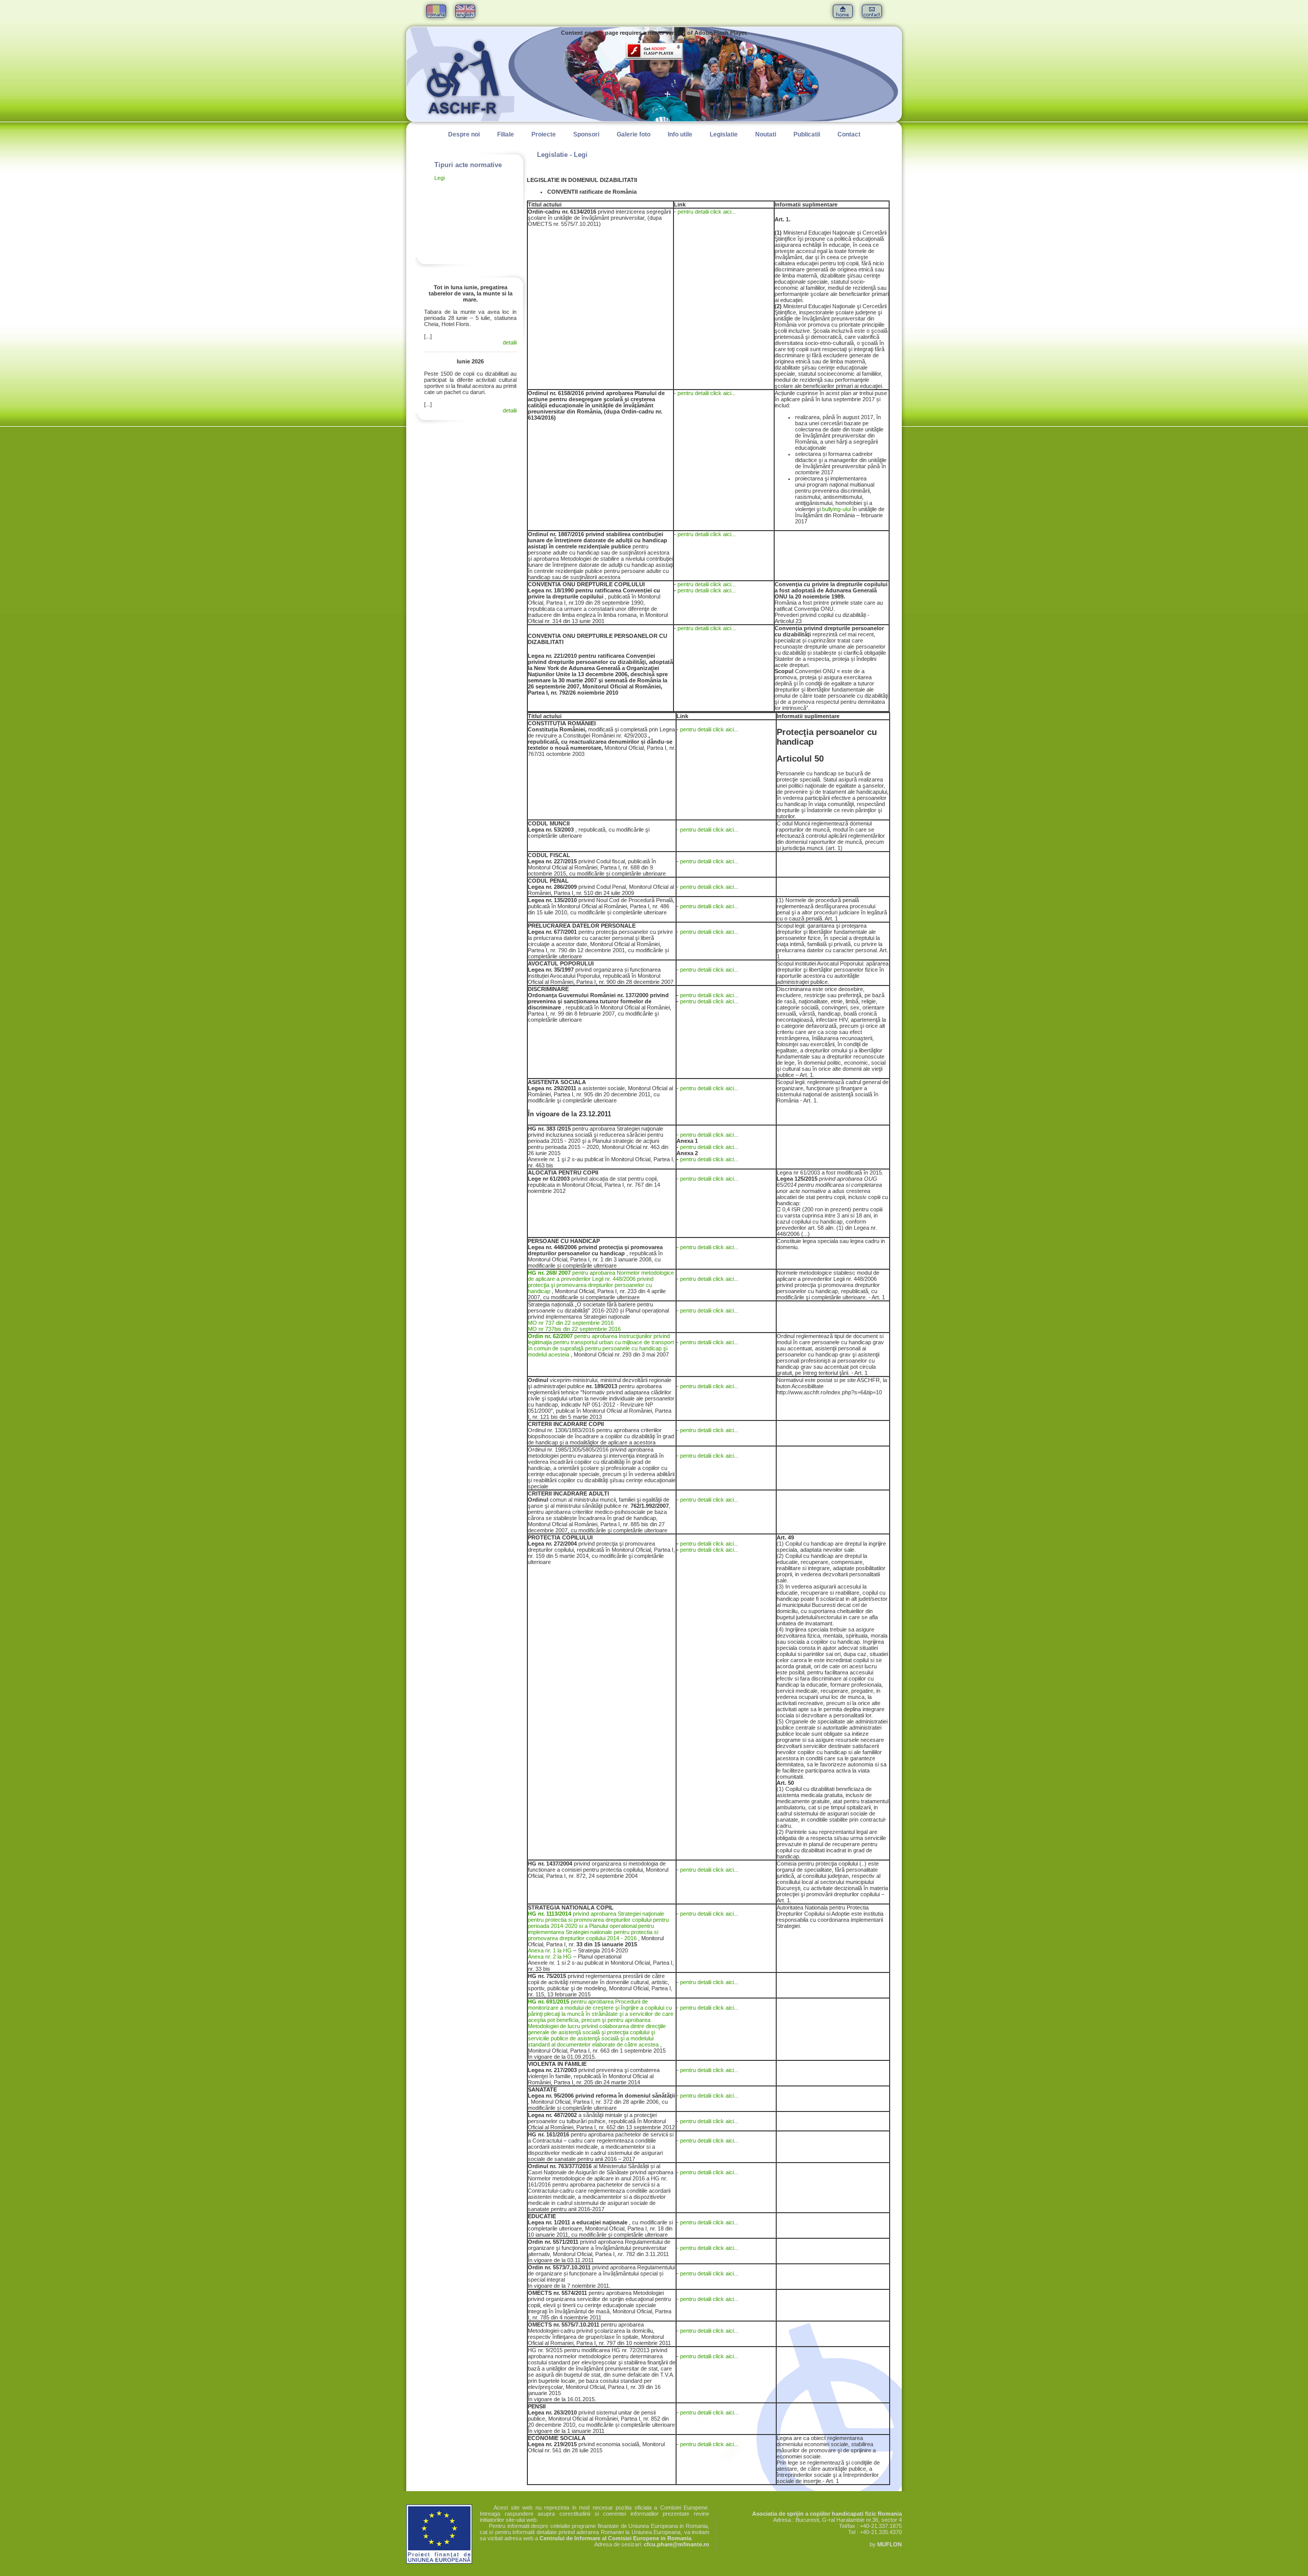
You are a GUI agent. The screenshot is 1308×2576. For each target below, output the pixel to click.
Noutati (766, 134)
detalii (510, 342)
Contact (849, 134)
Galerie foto (634, 134)
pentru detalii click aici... (707, 212)
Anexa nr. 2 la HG (551, 1957)
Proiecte (544, 134)
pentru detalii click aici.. (706, 628)
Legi (439, 178)
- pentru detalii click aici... (707, 830)
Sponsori (586, 134)
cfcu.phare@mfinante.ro (676, 2544)
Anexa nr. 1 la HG (550, 1950)
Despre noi (464, 134)
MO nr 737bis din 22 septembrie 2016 (574, 1329)
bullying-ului (836, 509)
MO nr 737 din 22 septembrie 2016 (571, 1323)
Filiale (506, 134)
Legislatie (724, 134)
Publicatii (807, 134)
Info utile (680, 134)
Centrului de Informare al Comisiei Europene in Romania (615, 2538)
